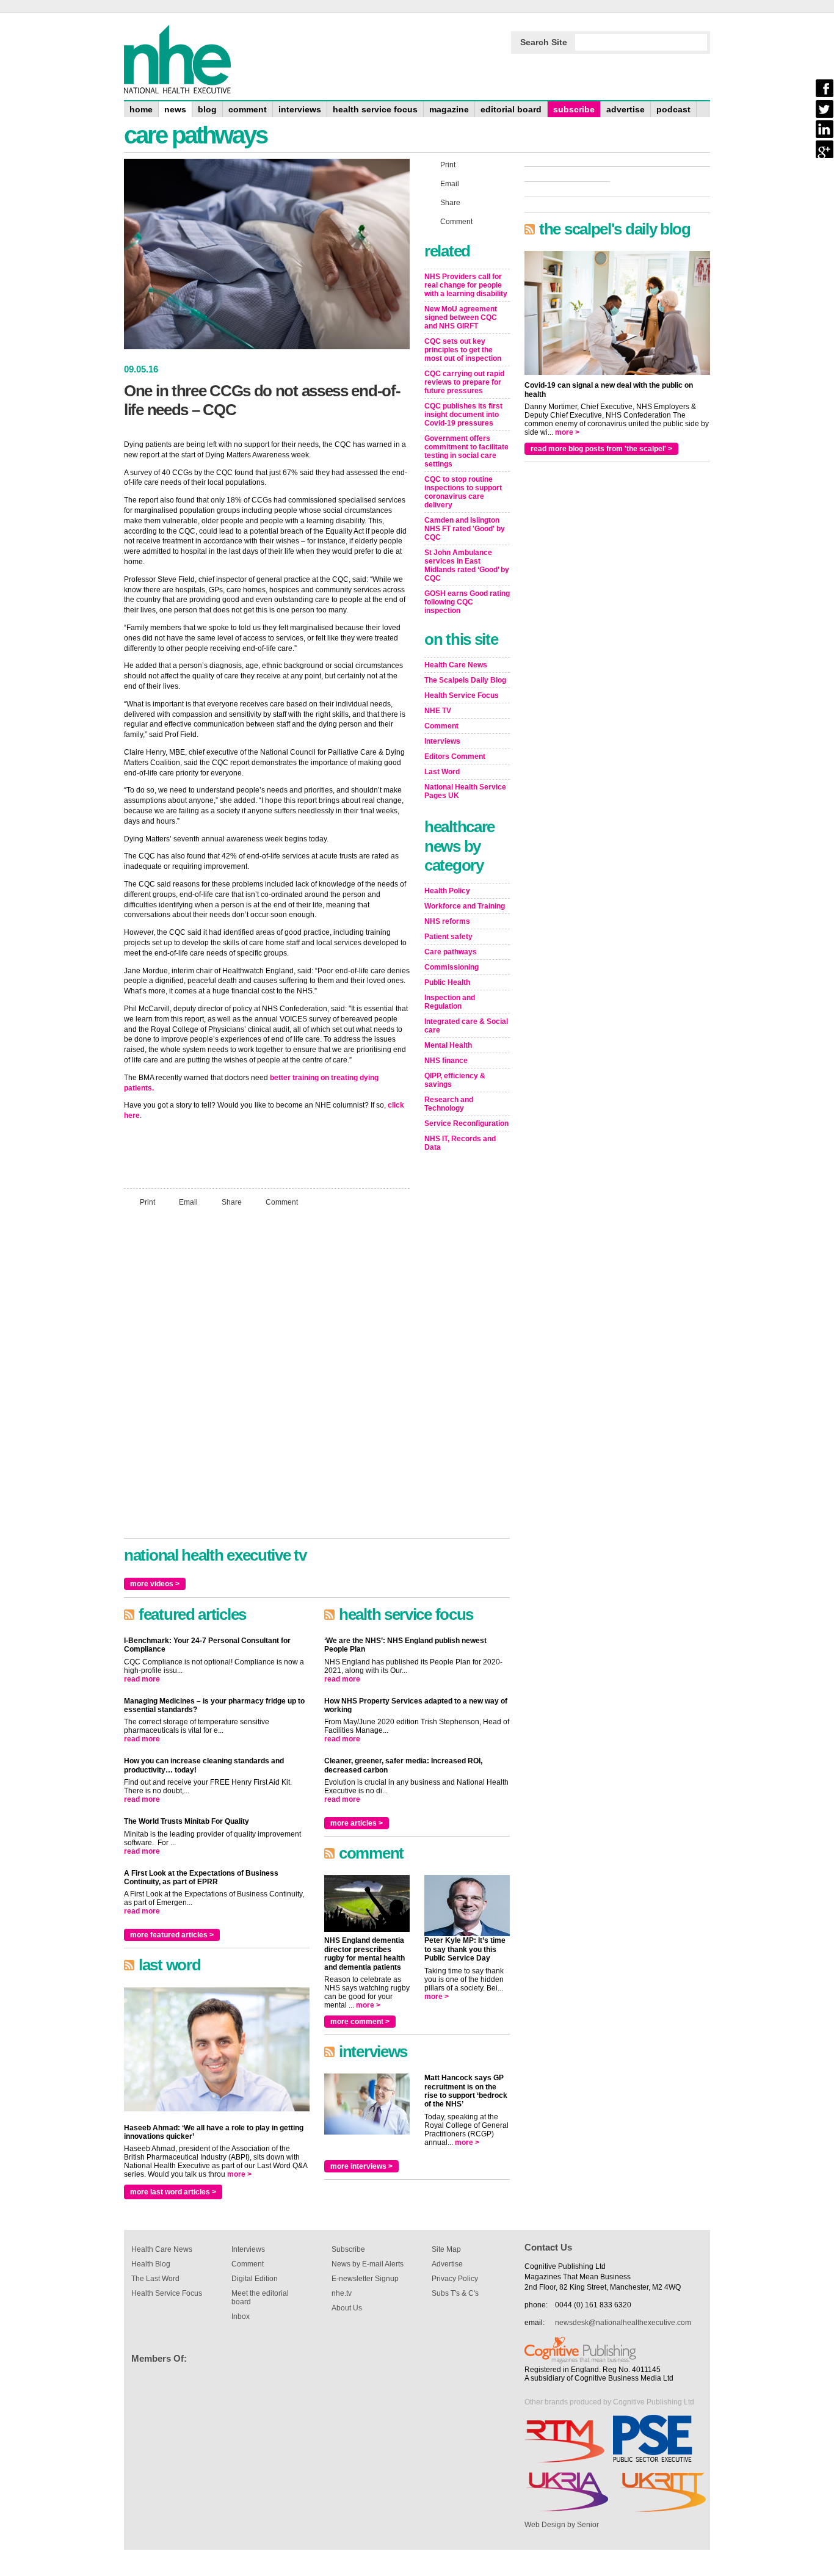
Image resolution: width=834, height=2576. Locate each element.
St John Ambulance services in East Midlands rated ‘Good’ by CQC (467, 565)
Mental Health (448, 1045)
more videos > (155, 1584)
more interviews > (361, 2166)
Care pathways (451, 952)
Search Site (544, 42)
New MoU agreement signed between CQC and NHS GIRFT (461, 317)
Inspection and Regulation (450, 1002)
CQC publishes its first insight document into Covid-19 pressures (463, 415)
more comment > (360, 2022)
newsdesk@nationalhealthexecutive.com (623, 2323)
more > (239, 2174)
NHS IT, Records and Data (460, 1143)
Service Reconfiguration (466, 1123)
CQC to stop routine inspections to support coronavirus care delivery (463, 492)
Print (147, 1202)
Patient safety (448, 937)
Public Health (447, 982)
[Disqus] (267, 1378)
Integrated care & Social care (466, 1026)
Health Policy (447, 891)
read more (142, 1679)
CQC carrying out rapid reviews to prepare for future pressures (464, 382)
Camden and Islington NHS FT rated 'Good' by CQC (465, 529)
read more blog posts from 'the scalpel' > (601, 449)
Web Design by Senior (562, 2525)
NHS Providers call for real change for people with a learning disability (466, 285)
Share (232, 1202)
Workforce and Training (465, 906)
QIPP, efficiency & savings (455, 1080)
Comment (282, 1202)
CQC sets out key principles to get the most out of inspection (463, 350)
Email (188, 1202)
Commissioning (451, 967)
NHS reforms (447, 921)
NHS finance (446, 1061)
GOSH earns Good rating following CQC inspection (467, 602)
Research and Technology (449, 1104)
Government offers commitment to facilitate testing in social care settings (466, 451)
